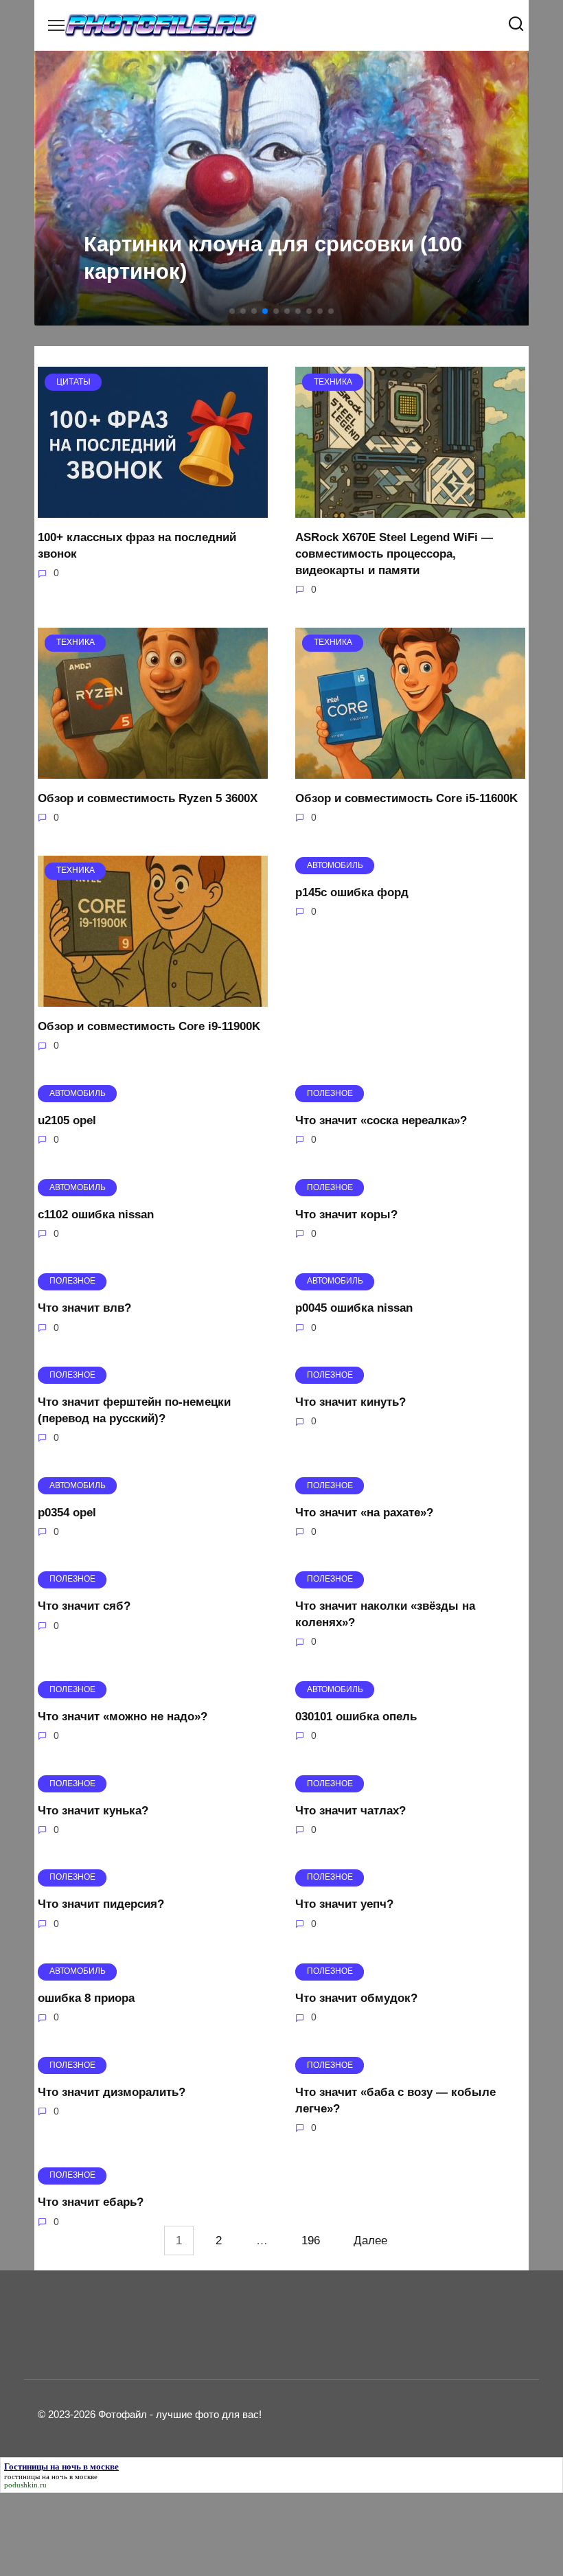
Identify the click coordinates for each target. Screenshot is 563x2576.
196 (311, 2241)
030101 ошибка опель (356, 1717)
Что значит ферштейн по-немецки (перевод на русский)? (134, 1410)
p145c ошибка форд (352, 892)
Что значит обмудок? (356, 1998)
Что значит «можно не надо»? (123, 1717)
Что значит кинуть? (351, 1402)
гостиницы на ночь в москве (51, 2476)
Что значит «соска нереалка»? (381, 1120)
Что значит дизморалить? (112, 2092)
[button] (232, 311)
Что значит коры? (346, 1214)
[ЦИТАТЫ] (153, 509)
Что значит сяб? (84, 1606)
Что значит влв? (84, 1308)
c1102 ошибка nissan (96, 1214)
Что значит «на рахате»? (364, 1512)
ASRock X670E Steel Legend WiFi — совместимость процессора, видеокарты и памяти (394, 554)
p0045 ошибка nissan (354, 1308)
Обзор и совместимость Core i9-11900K (149, 1026)
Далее (370, 2241)
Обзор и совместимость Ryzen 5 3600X (148, 798)
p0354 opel (67, 1512)
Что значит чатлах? (351, 1810)
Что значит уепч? (344, 1904)
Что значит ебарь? (91, 2202)
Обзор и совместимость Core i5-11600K (406, 798)
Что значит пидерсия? (101, 1904)
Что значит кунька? (93, 1810)
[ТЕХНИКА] (410, 509)
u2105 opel (67, 1120)
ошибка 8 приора (86, 1998)
